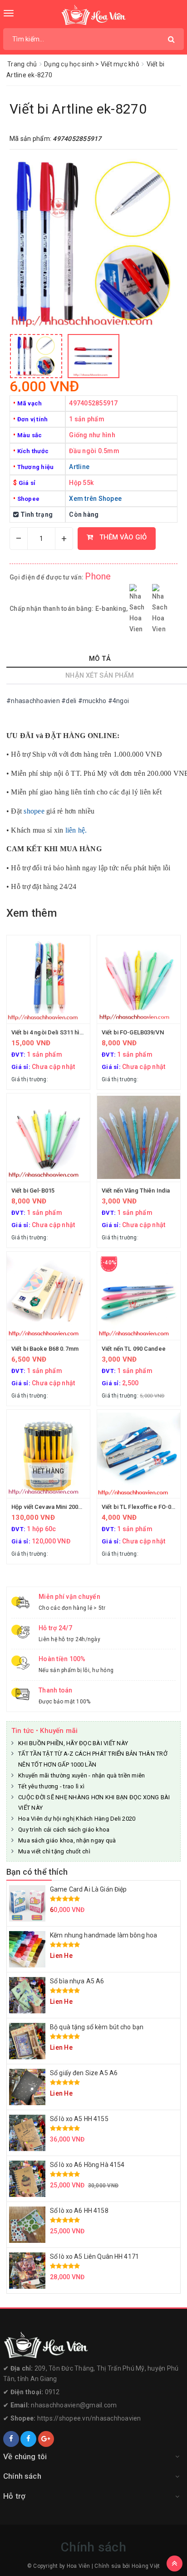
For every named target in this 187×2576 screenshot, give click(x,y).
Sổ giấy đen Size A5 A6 (84, 2073)
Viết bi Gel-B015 (33, 1191)
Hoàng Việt (146, 2566)
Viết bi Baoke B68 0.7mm (45, 1349)
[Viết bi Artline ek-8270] (36, 356)
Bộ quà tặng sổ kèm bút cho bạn (97, 2027)
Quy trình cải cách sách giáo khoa (64, 1830)
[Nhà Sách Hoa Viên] (93, 2345)
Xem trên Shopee (95, 499)
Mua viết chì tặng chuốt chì (54, 1851)
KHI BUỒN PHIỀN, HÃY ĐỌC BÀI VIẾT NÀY (73, 1743)
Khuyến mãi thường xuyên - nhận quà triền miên (81, 1775)
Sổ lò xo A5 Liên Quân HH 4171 (94, 2256)
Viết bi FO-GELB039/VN (133, 1032)
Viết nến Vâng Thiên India (136, 1191)
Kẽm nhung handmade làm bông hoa (103, 1935)
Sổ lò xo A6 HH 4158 (79, 2211)
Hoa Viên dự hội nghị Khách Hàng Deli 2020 (77, 1819)
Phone (98, 576)
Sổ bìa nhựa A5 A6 (77, 1981)
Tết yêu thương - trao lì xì (51, 1786)
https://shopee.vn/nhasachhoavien (89, 2418)
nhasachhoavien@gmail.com (74, 2405)
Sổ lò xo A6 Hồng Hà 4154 (87, 2165)
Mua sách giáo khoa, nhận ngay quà (67, 1840)
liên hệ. (76, 830)
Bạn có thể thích (37, 1872)
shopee (34, 811)
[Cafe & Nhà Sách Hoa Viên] (94, 15)
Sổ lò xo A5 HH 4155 (79, 2119)
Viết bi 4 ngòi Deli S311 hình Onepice (61, 1032)
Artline (79, 467)
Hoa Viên (79, 2566)
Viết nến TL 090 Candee (134, 1349)
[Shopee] (46, 2439)
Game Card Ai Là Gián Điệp (89, 1889)
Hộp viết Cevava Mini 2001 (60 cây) (58, 1507)
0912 (52, 2392)
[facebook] (11, 2439)
